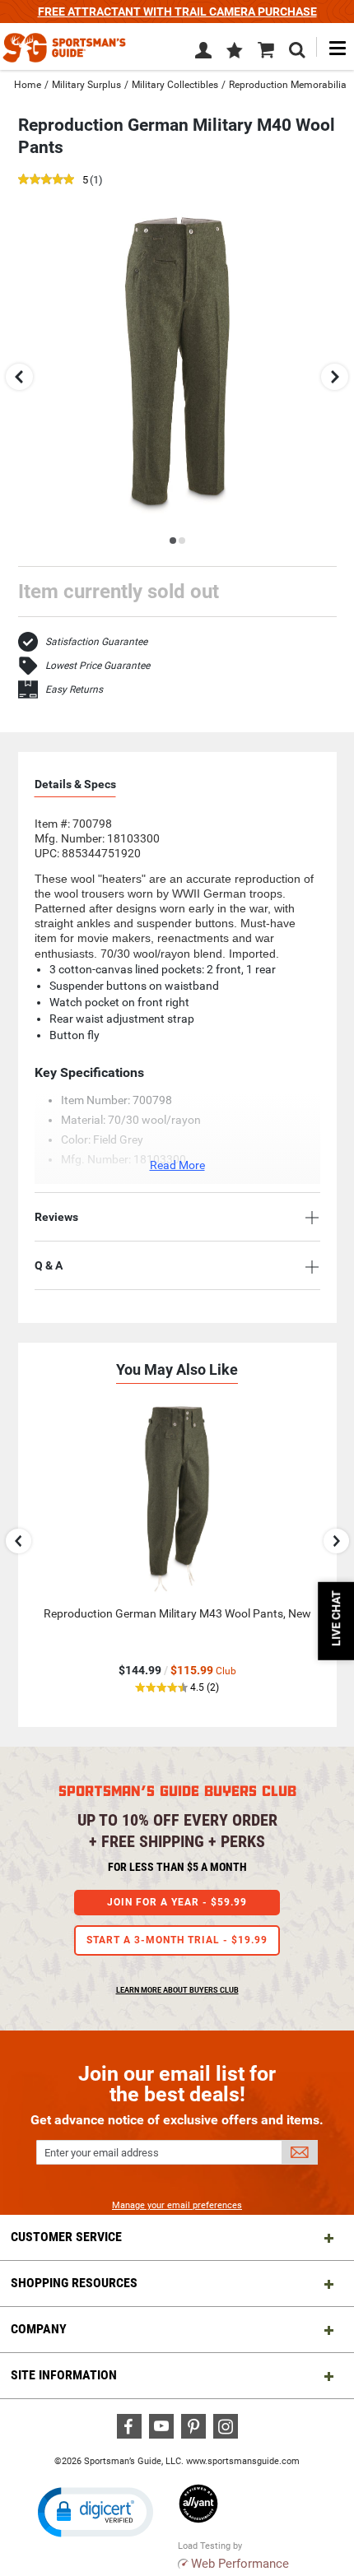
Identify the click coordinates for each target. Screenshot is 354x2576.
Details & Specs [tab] (75, 784)
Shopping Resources (74, 2283)
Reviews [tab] (56, 1217)
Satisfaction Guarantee (96, 642)
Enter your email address (102, 2153)
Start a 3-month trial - (177, 1940)
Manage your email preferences (177, 2205)
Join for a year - (177, 1902)
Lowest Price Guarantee (98, 666)
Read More (177, 1165)
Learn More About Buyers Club (177, 1990)
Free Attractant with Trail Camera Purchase (177, 12)
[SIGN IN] (203, 53)
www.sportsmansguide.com (243, 2461)
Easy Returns (74, 689)
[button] (235, 52)
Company (39, 2329)
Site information (64, 2375)
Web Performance (240, 2564)
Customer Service (66, 2237)
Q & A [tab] (49, 1265)
